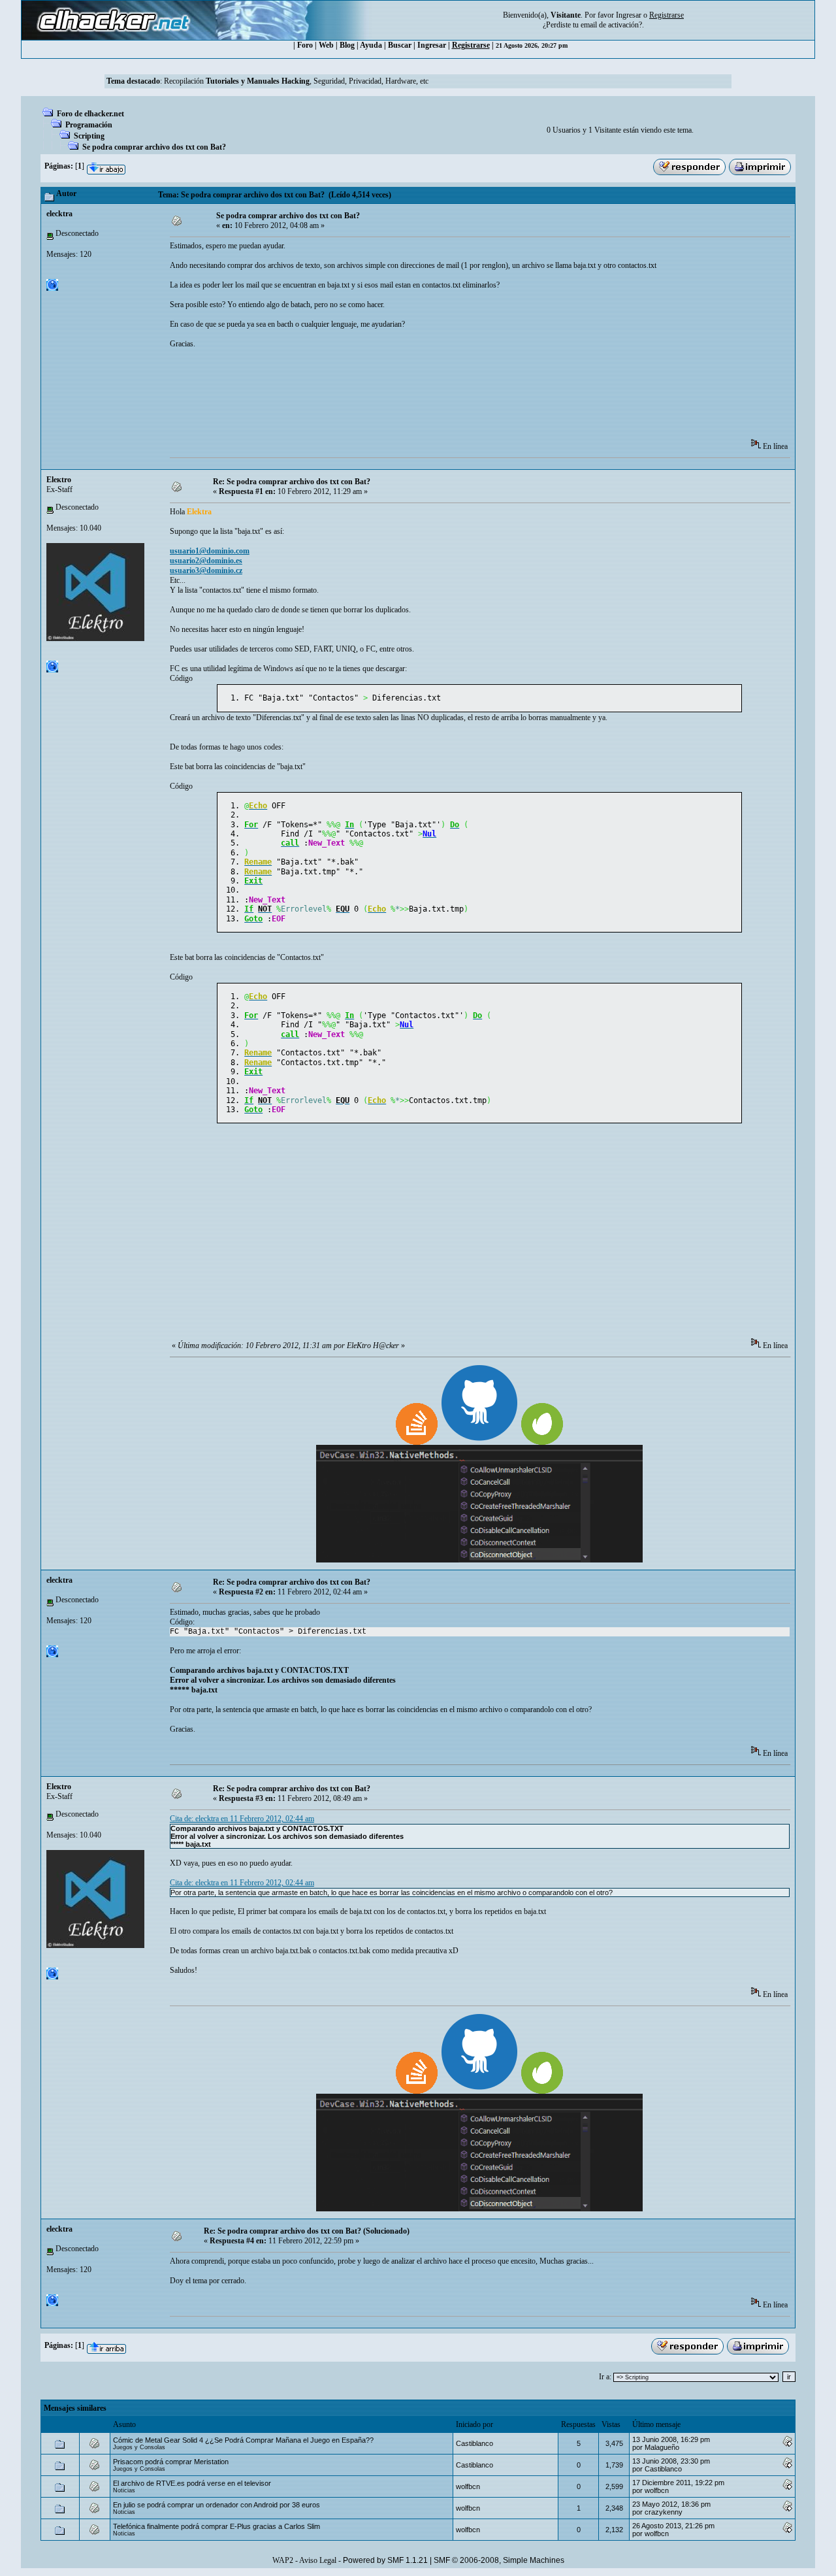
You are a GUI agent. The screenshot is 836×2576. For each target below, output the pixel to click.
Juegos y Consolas (139, 2447)
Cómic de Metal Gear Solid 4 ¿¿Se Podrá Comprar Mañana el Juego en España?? (243, 2440)
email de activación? (611, 25)
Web (326, 45)
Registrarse (471, 45)
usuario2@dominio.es (206, 561)
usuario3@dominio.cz (206, 570)
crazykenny (664, 2512)
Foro (305, 45)
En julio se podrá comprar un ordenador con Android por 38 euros (217, 2505)
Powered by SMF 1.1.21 (385, 2560)
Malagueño (662, 2447)
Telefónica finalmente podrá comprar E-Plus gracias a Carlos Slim (217, 2526)
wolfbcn (468, 2486)
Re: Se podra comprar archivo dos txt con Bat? (292, 482)
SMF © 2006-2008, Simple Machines (499, 2560)
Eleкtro (59, 480)
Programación (89, 125)
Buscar (400, 45)
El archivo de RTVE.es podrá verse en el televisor (192, 2483)
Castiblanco (474, 2443)
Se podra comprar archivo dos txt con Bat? (154, 147)
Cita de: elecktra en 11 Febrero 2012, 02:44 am (242, 1819)
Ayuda (371, 45)
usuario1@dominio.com (210, 551)
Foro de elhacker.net (90, 114)
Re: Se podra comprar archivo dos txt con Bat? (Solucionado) (307, 2231)
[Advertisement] (408, 398)
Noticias (124, 2490)
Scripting (89, 136)
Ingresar (629, 15)
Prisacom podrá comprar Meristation (171, 2462)
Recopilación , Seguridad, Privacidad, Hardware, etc (296, 81)
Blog (347, 45)
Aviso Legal (318, 2560)
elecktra (59, 214)
